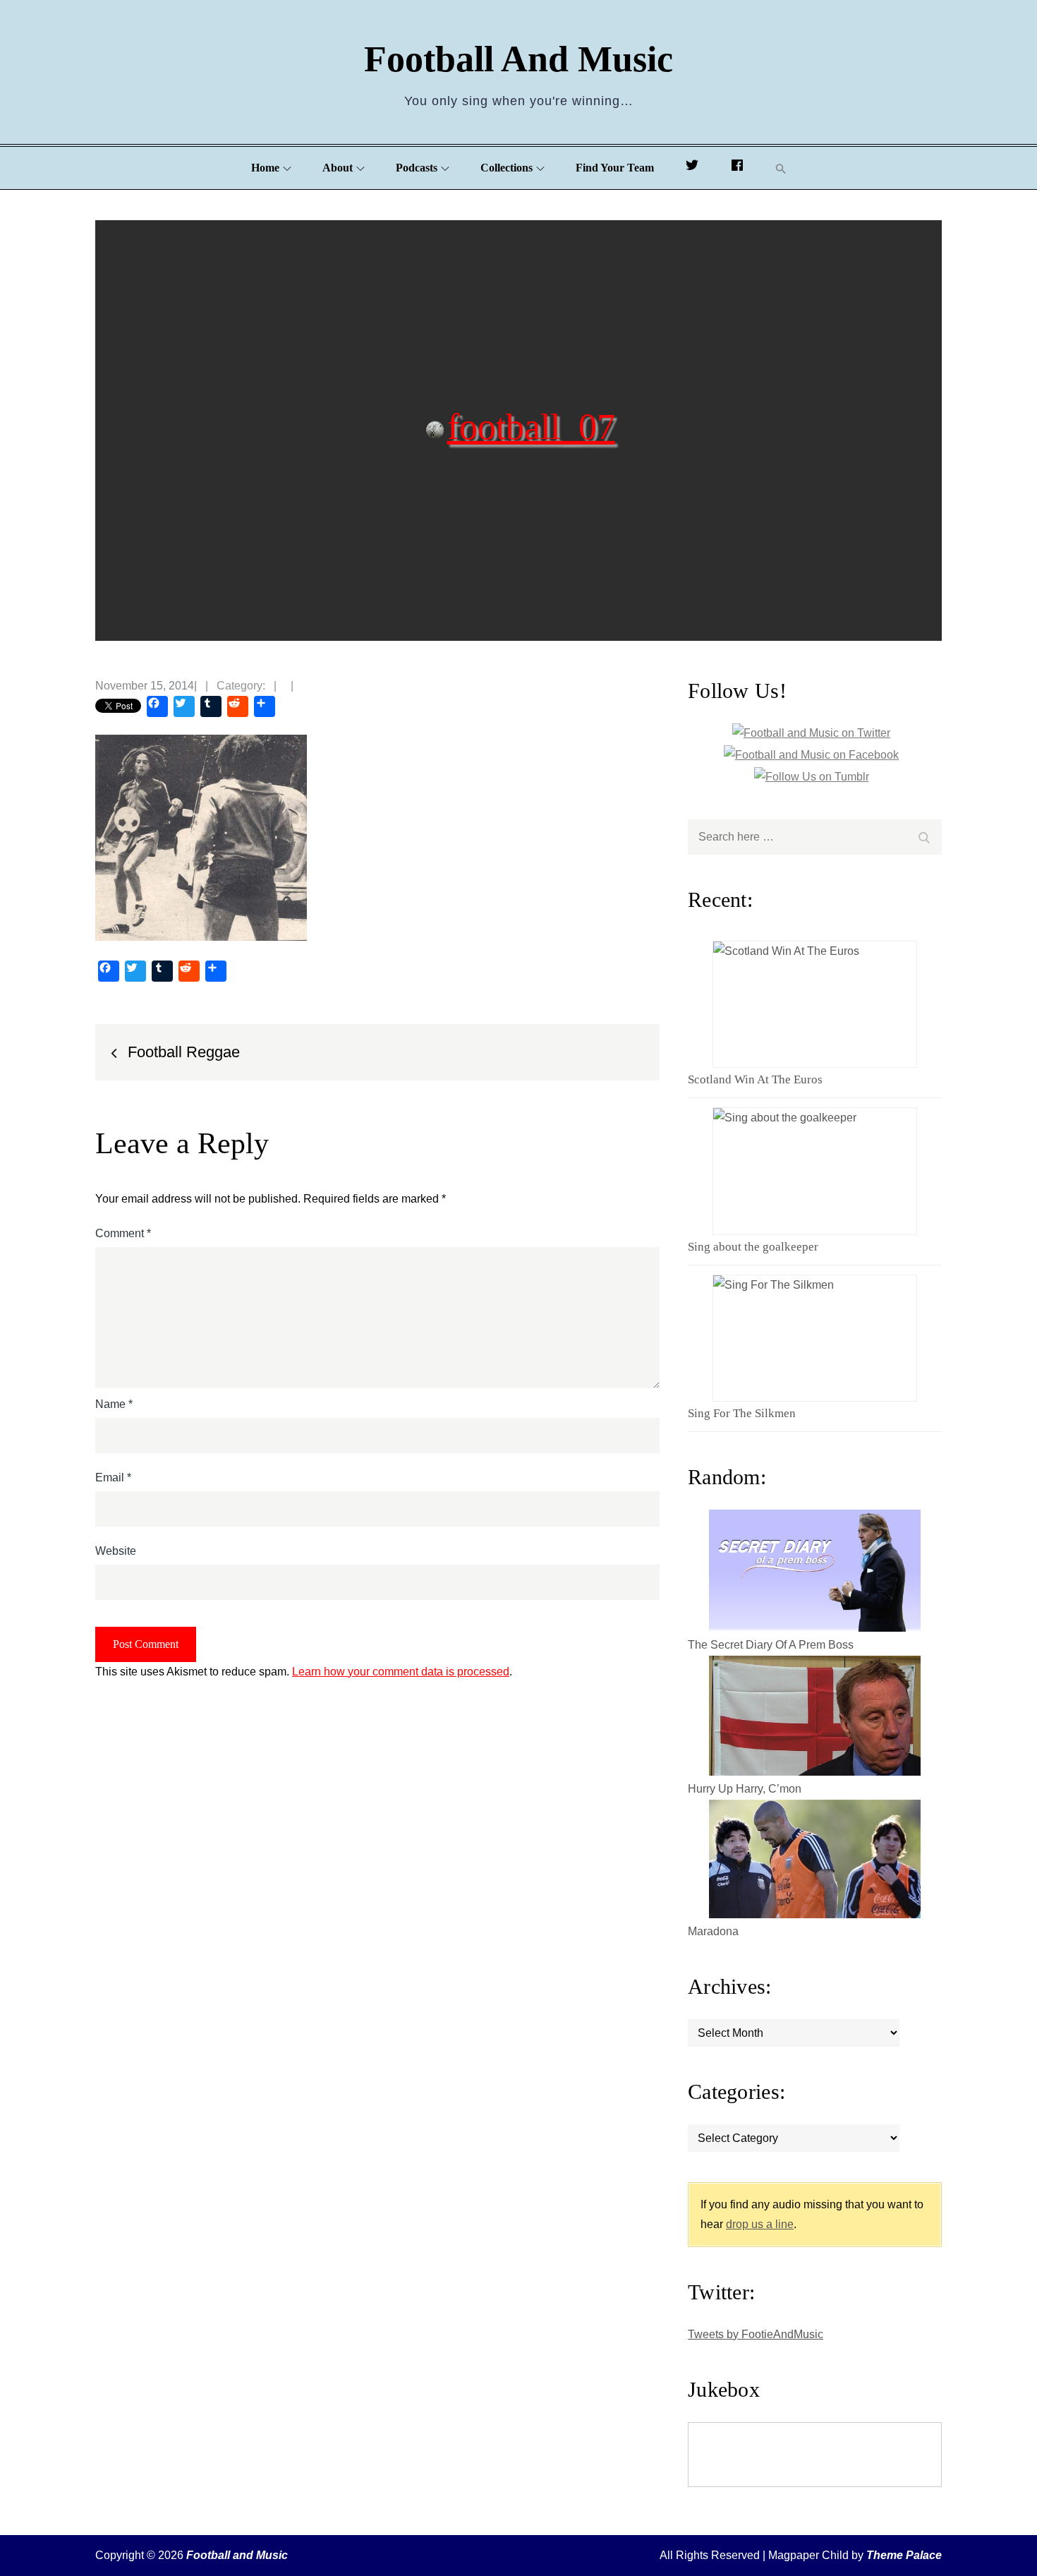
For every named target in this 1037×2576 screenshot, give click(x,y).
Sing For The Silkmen (742, 1413)
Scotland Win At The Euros (755, 1079)
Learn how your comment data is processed (401, 1672)
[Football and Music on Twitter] (692, 168)
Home (265, 168)
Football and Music (518, 59)
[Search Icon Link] (781, 168)
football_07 (531, 426)
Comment (123, 1233)
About (338, 168)
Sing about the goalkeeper (753, 1247)
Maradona (713, 1931)
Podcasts (417, 168)
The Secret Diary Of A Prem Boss (771, 1645)
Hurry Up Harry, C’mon (745, 1789)
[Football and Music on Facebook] (737, 168)
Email (113, 1477)
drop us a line (760, 2224)
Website (116, 1551)
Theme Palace (904, 2555)
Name (114, 1404)
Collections (507, 168)
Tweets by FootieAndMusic (756, 2334)
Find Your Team (615, 168)
